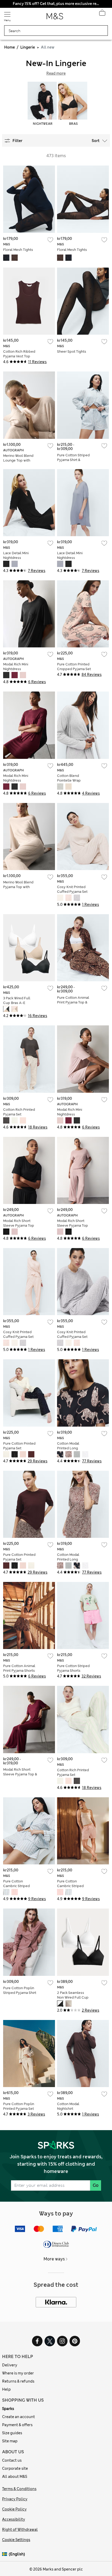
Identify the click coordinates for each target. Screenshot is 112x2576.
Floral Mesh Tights (18, 250)
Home (10, 47)
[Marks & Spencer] (55, 18)
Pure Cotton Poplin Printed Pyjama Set (19, 2106)
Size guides (12, 2433)
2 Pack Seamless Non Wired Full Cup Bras (73, 1997)
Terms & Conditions (19, 2489)
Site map (10, 2441)
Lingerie (28, 47)
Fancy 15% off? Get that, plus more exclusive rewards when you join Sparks (56, 4)
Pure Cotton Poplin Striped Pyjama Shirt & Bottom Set (20, 1993)
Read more (56, 73)
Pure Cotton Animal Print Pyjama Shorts (19, 1668)
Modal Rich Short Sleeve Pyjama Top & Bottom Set (20, 1774)
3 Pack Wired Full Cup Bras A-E (17, 1000)
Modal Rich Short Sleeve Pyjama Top (19, 1223)
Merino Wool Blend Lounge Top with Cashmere (18, 460)
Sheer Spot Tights (72, 351)
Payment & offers (17, 2425)
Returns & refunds (18, 2381)
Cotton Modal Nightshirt (68, 2106)
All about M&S (15, 2477)
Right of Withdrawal (20, 2530)
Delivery (10, 2365)
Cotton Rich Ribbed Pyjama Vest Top (19, 354)
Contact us (12, 2460)
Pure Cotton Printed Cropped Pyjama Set (74, 667)
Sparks (8, 2409)
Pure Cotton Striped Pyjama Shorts (73, 1668)
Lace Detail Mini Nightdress (16, 555)
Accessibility (14, 2519)
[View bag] (102, 14)
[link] (5, 2554)
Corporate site (15, 2468)
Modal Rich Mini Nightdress (16, 667)
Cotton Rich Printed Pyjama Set (19, 1112)
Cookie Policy (14, 2509)
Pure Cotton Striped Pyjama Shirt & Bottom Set (73, 460)
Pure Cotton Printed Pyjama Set (19, 1446)
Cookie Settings (16, 2540)
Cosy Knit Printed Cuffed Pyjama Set (72, 889)
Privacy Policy (15, 2499)
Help (6, 2389)
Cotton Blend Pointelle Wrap (69, 778)
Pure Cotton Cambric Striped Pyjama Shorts (16, 1886)
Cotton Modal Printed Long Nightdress (68, 1448)
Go (96, 2185)
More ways (54, 2259)
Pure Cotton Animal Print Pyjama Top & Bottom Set (73, 1002)
